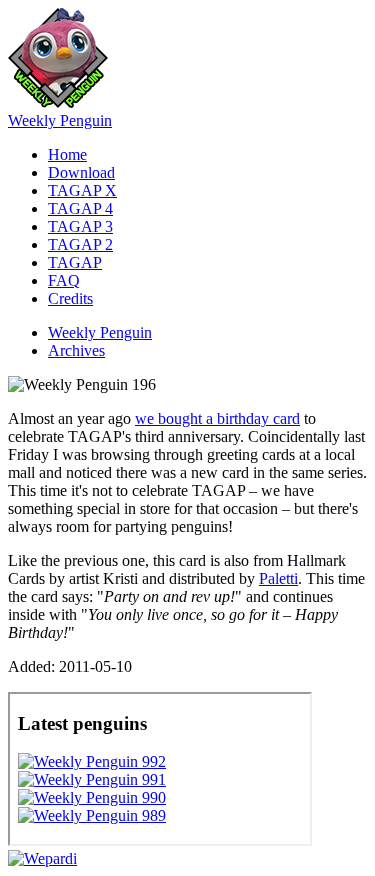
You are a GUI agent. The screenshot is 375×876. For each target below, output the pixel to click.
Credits (70, 298)
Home (67, 154)
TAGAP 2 (80, 244)
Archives (76, 350)
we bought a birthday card (217, 418)
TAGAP (75, 262)
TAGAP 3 (80, 226)
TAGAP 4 (80, 208)
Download (81, 172)
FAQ (64, 280)
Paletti (278, 578)
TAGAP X (82, 190)
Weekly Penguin (60, 120)
